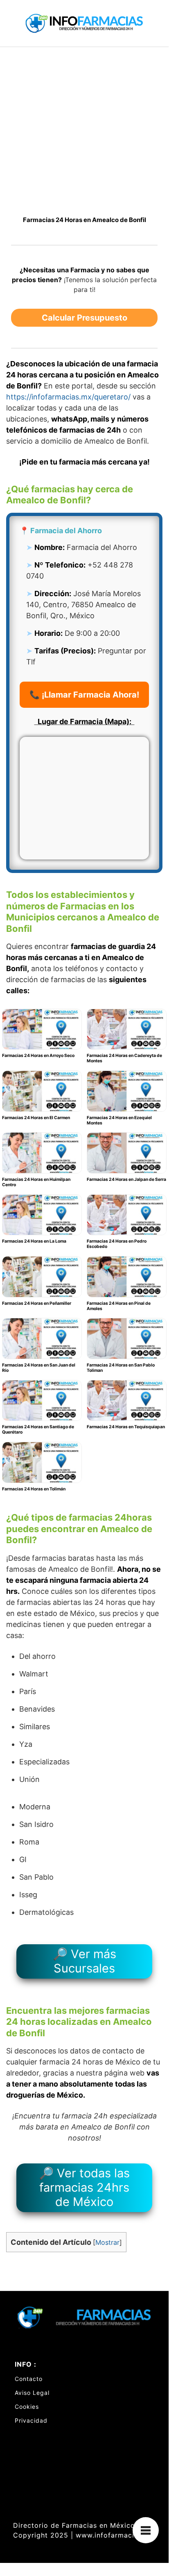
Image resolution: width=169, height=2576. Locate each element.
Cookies (27, 2407)
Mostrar (107, 2242)
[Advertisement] (84, 135)
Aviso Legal (32, 2393)
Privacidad (31, 2420)
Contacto (29, 2379)
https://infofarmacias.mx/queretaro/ (68, 397)
